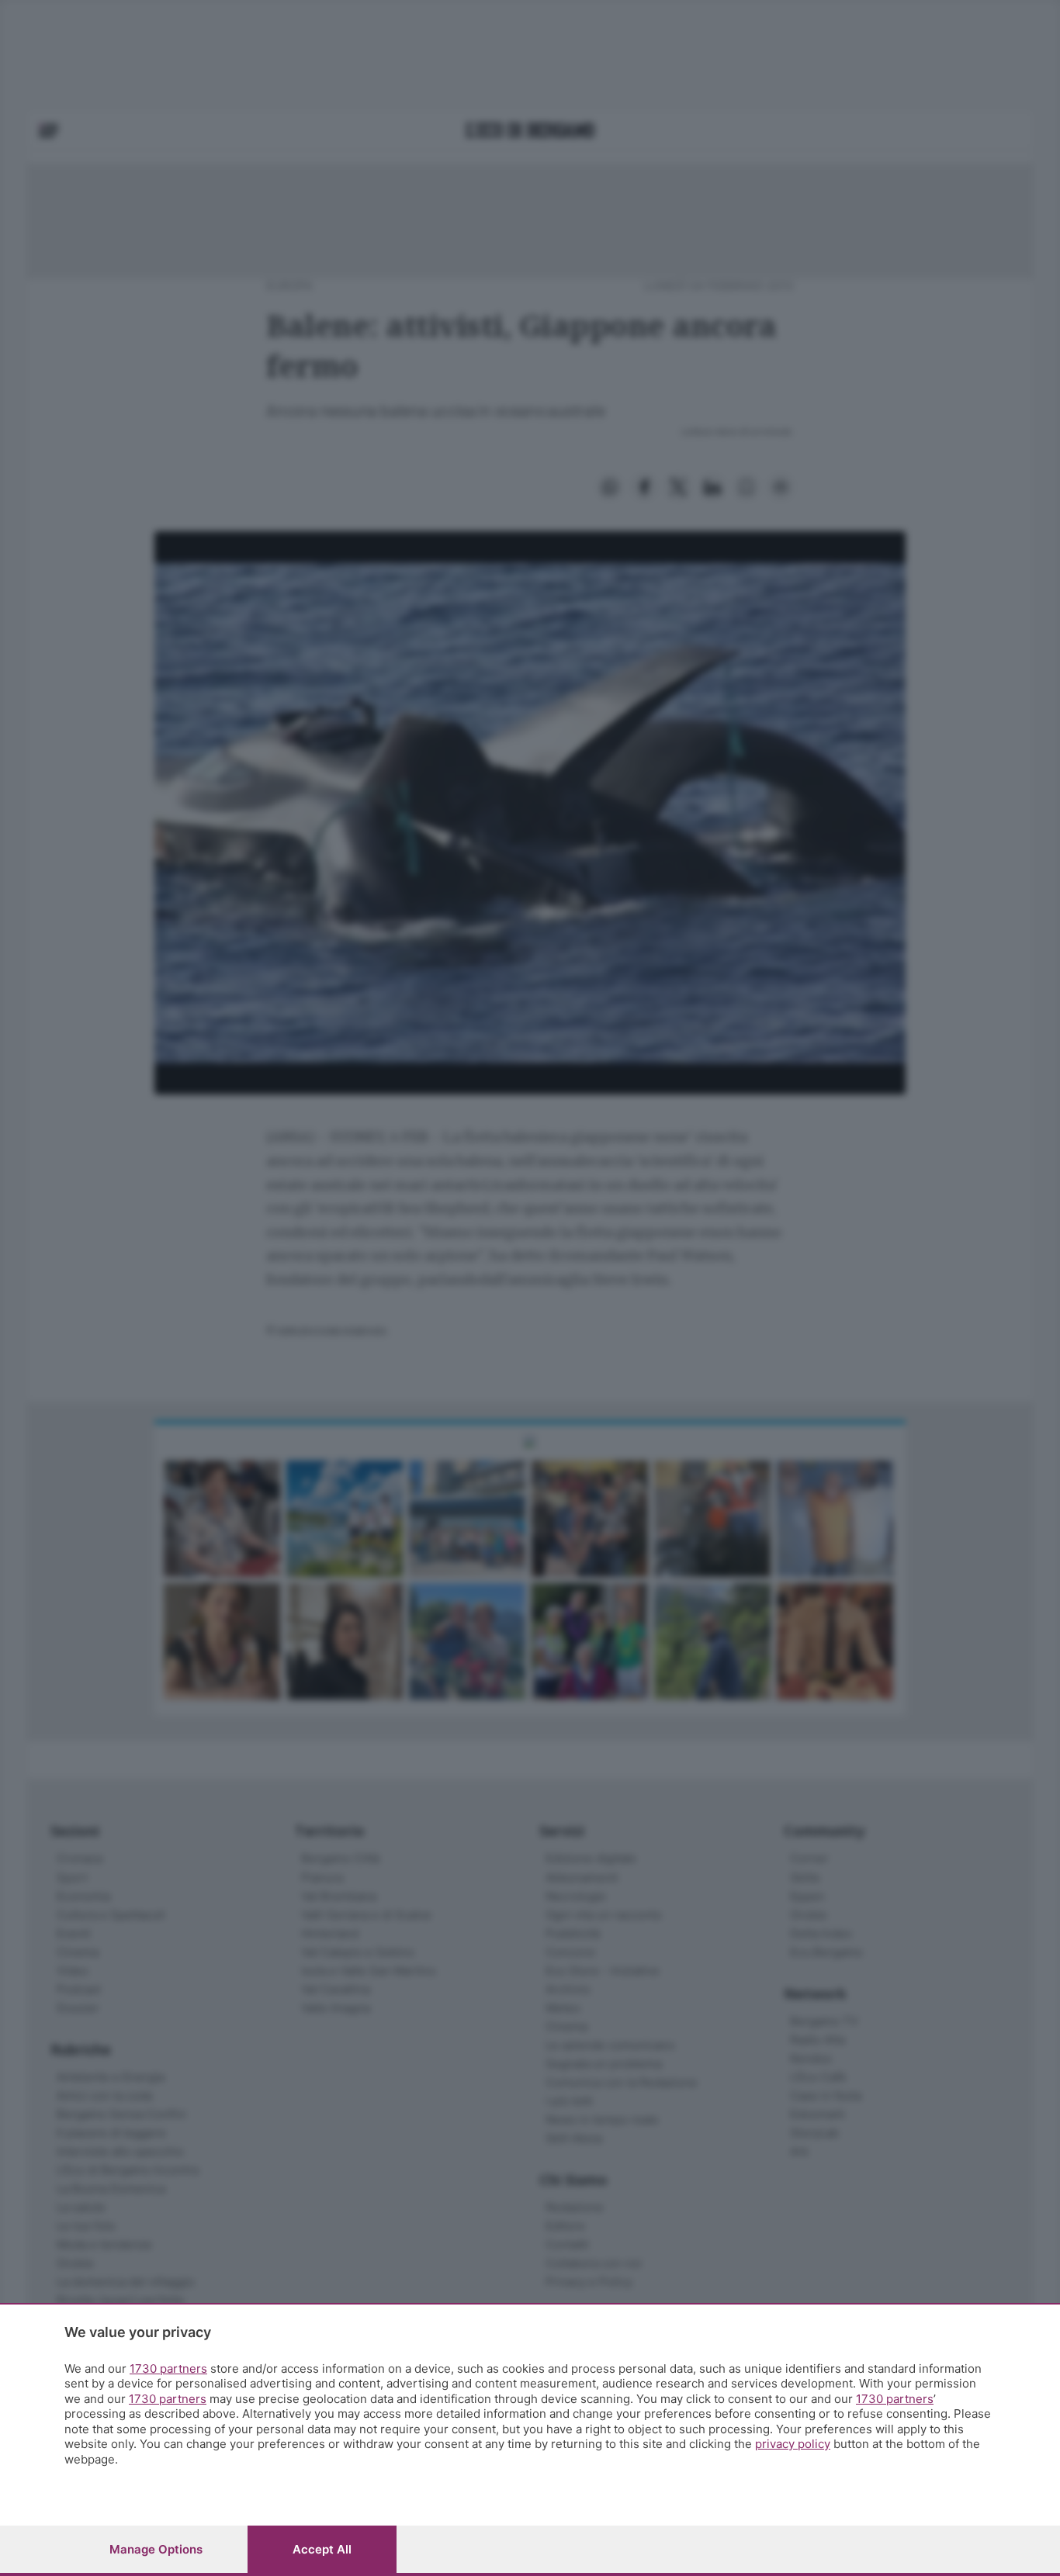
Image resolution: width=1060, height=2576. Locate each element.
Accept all (322, 2549)
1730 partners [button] (168, 2369)
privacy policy (793, 2444)
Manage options (156, 2549)
